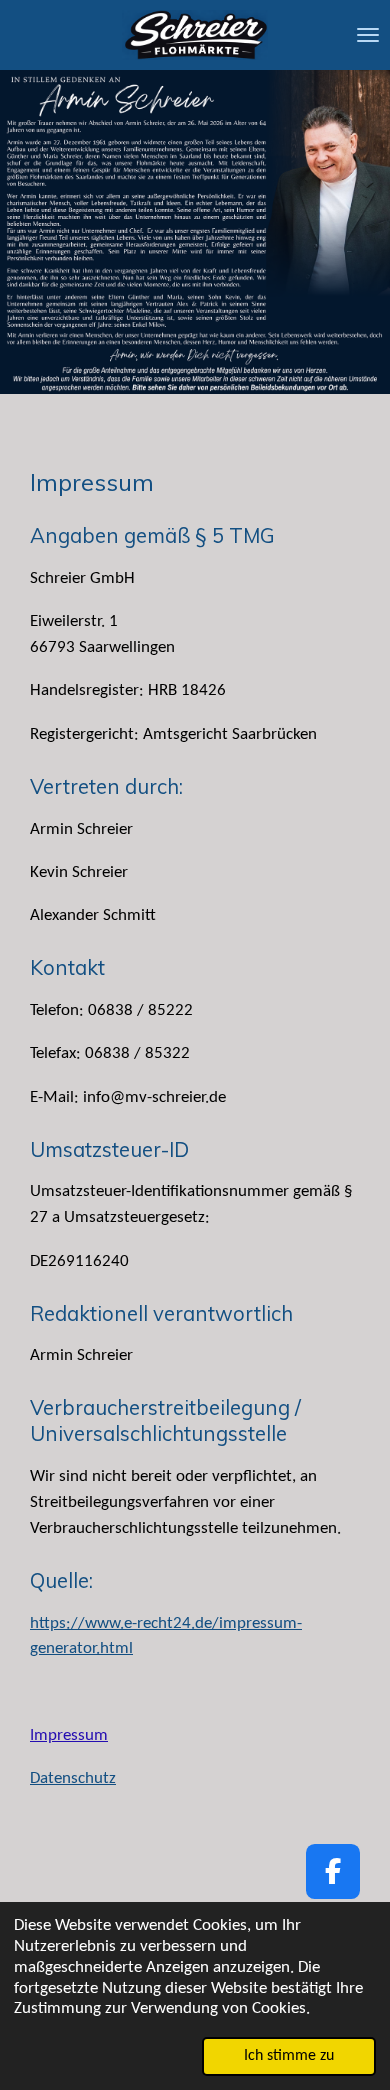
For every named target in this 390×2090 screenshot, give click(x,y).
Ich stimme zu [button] (289, 2056)
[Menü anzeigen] (368, 35)
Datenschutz (73, 1778)
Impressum (69, 1735)
